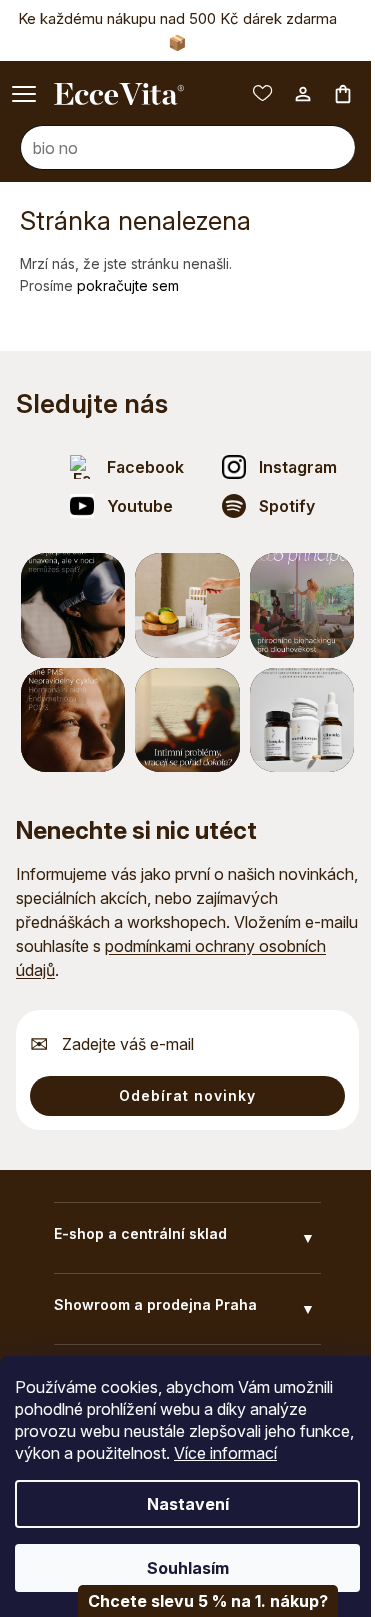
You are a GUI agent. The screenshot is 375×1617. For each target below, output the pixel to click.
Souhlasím (180, 1568)
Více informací (283, 1453)
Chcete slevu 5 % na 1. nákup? (194, 1601)
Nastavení (180, 1504)
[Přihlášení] (288, 94)
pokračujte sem (128, 285)
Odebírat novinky (187, 1095)
